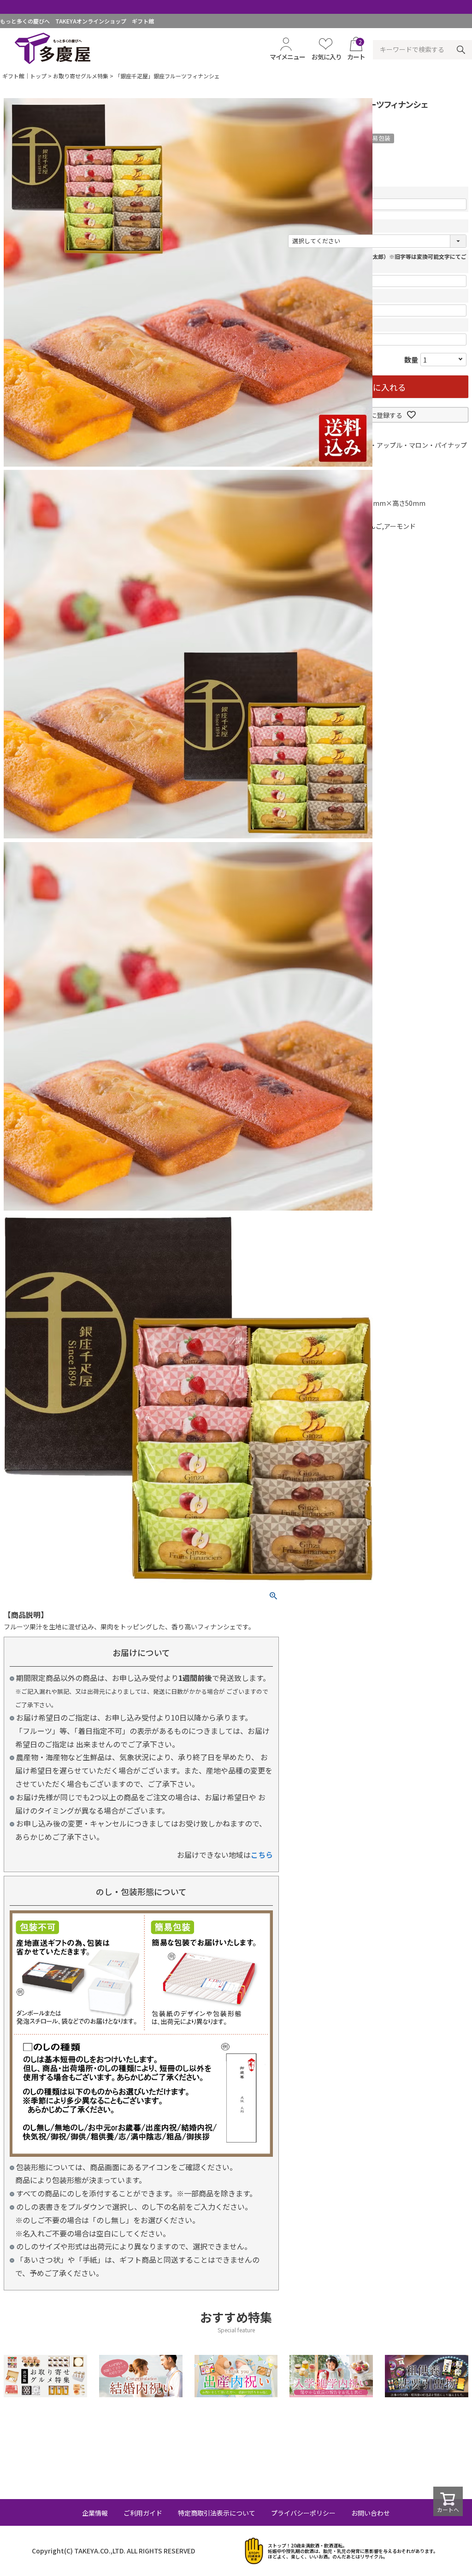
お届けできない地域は (225, 1855)
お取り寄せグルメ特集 (81, 76)
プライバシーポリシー (303, 2513)
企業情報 (95, 2513)
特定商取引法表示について (217, 2513)
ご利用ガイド (143, 2513)
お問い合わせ (371, 2513)
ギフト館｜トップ (24, 76)
